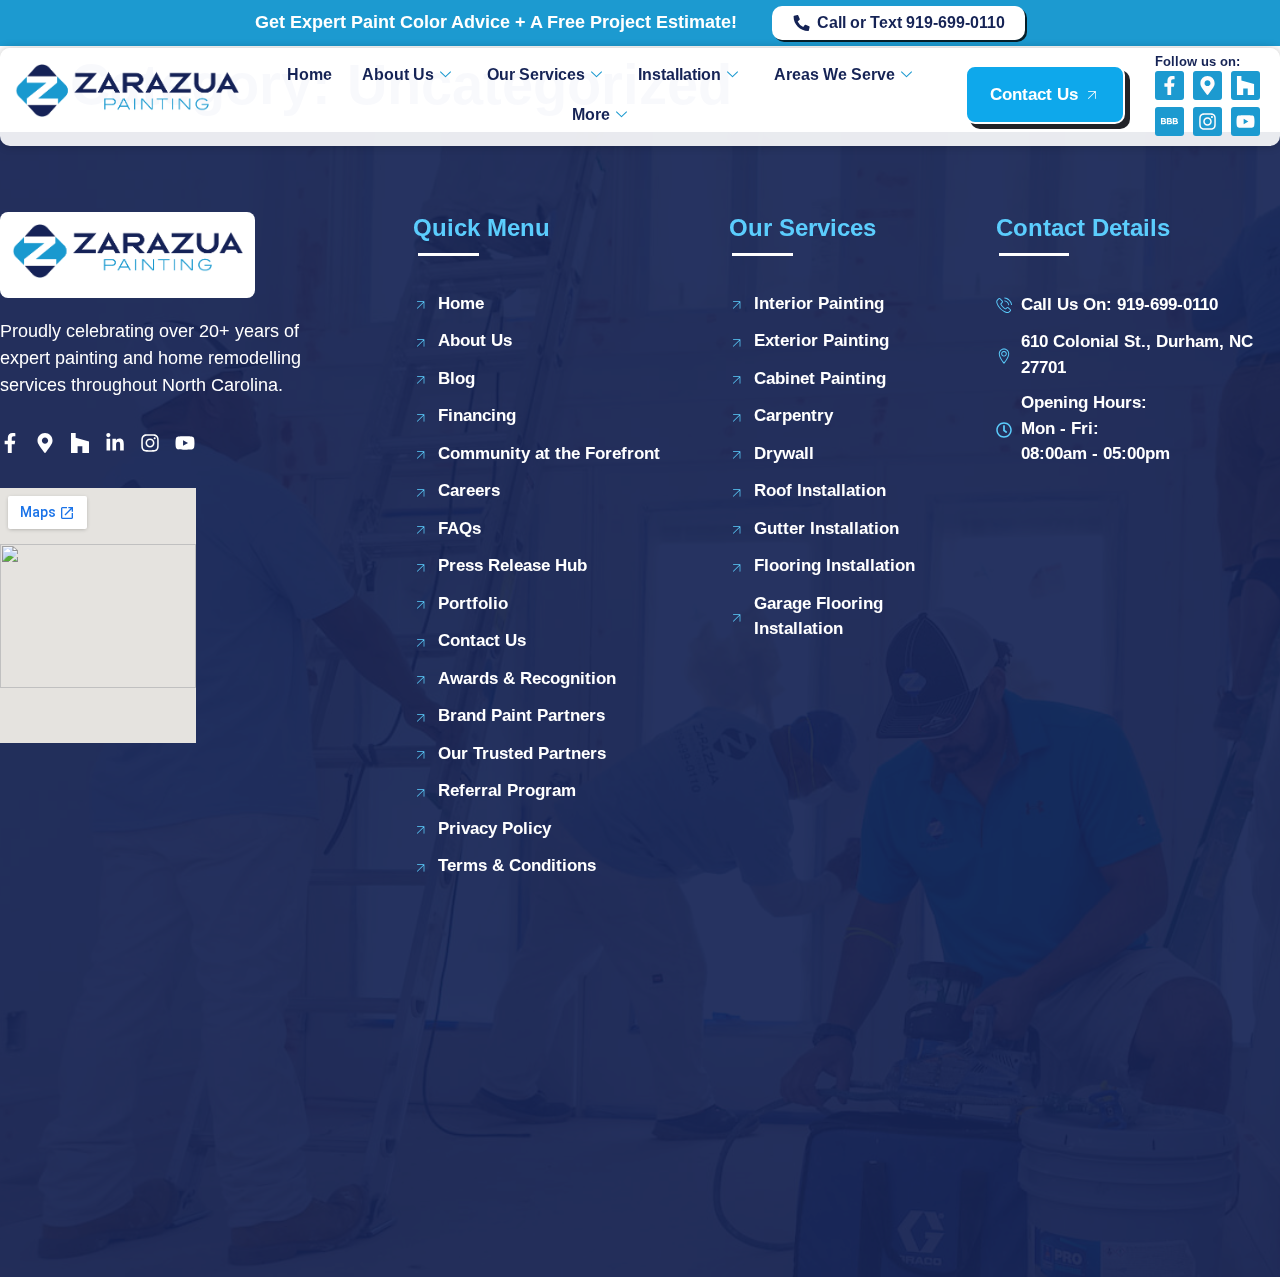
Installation (679, 74)
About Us (398, 74)
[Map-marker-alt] (1207, 85)
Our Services (536, 74)
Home (309, 74)
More (591, 114)
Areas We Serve (834, 74)
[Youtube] (1245, 121)
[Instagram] (1207, 121)
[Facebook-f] (1169, 85)
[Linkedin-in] (115, 443)
